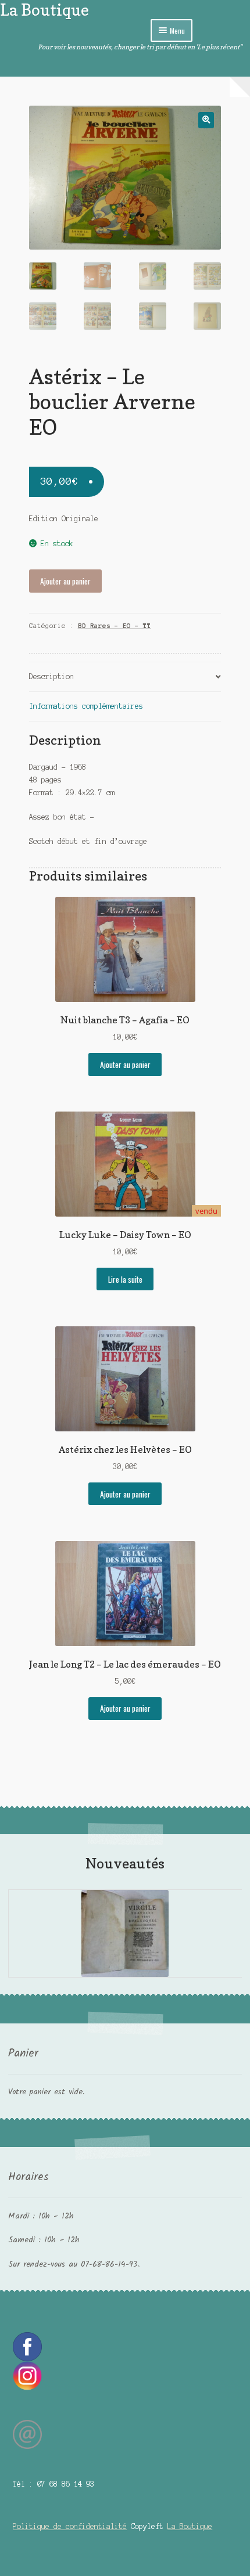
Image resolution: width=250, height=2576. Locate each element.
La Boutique (44, 10)
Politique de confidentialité (70, 2526)
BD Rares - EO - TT (115, 626)
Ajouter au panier (65, 581)
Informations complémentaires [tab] (86, 706)
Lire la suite (125, 1279)
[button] (206, 120)
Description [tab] (51, 677)
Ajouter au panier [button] (125, 1065)
